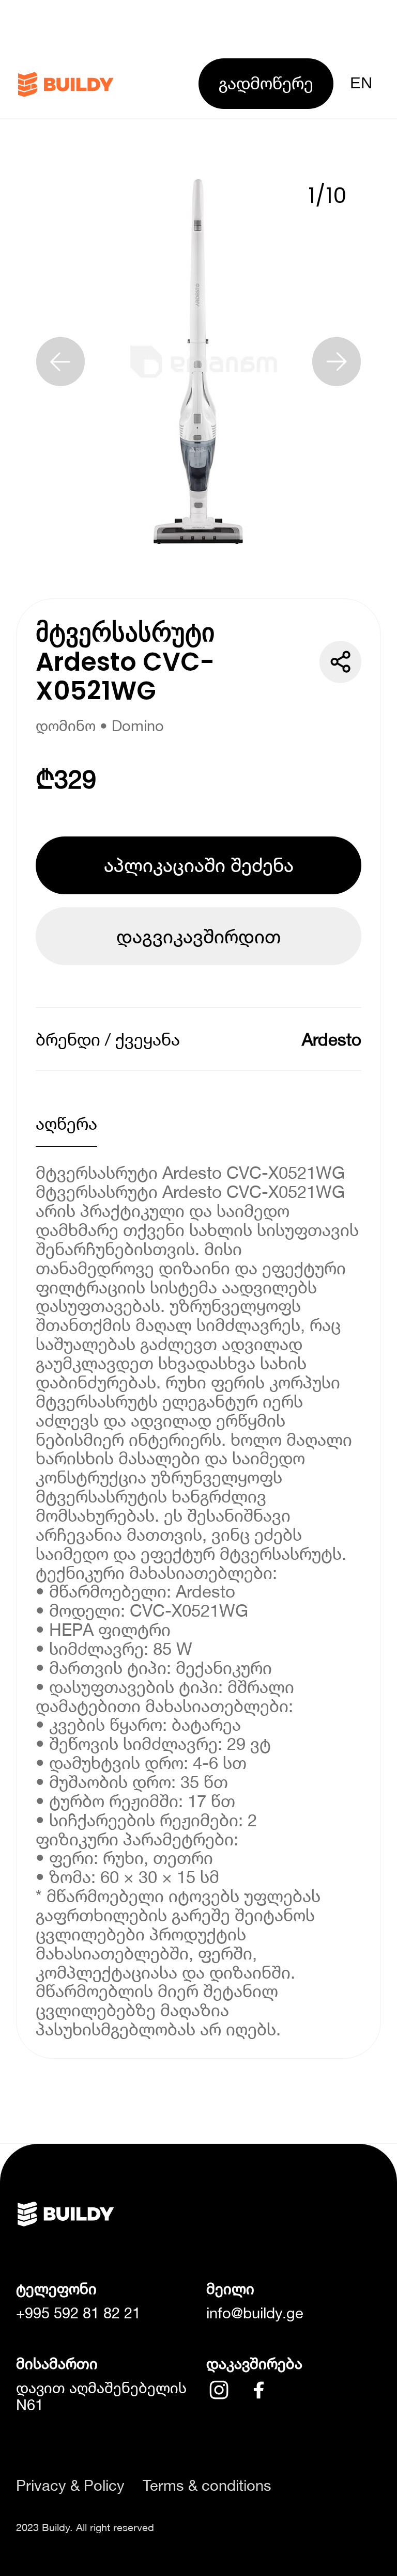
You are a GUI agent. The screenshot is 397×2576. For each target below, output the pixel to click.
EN (361, 83)
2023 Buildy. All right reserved (85, 2527)
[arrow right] (337, 361)
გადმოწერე (266, 83)
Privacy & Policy (70, 2485)
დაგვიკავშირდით (198, 936)
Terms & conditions (207, 2485)
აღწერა (66, 1123)
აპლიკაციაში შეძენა (199, 865)
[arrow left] (60, 361)
